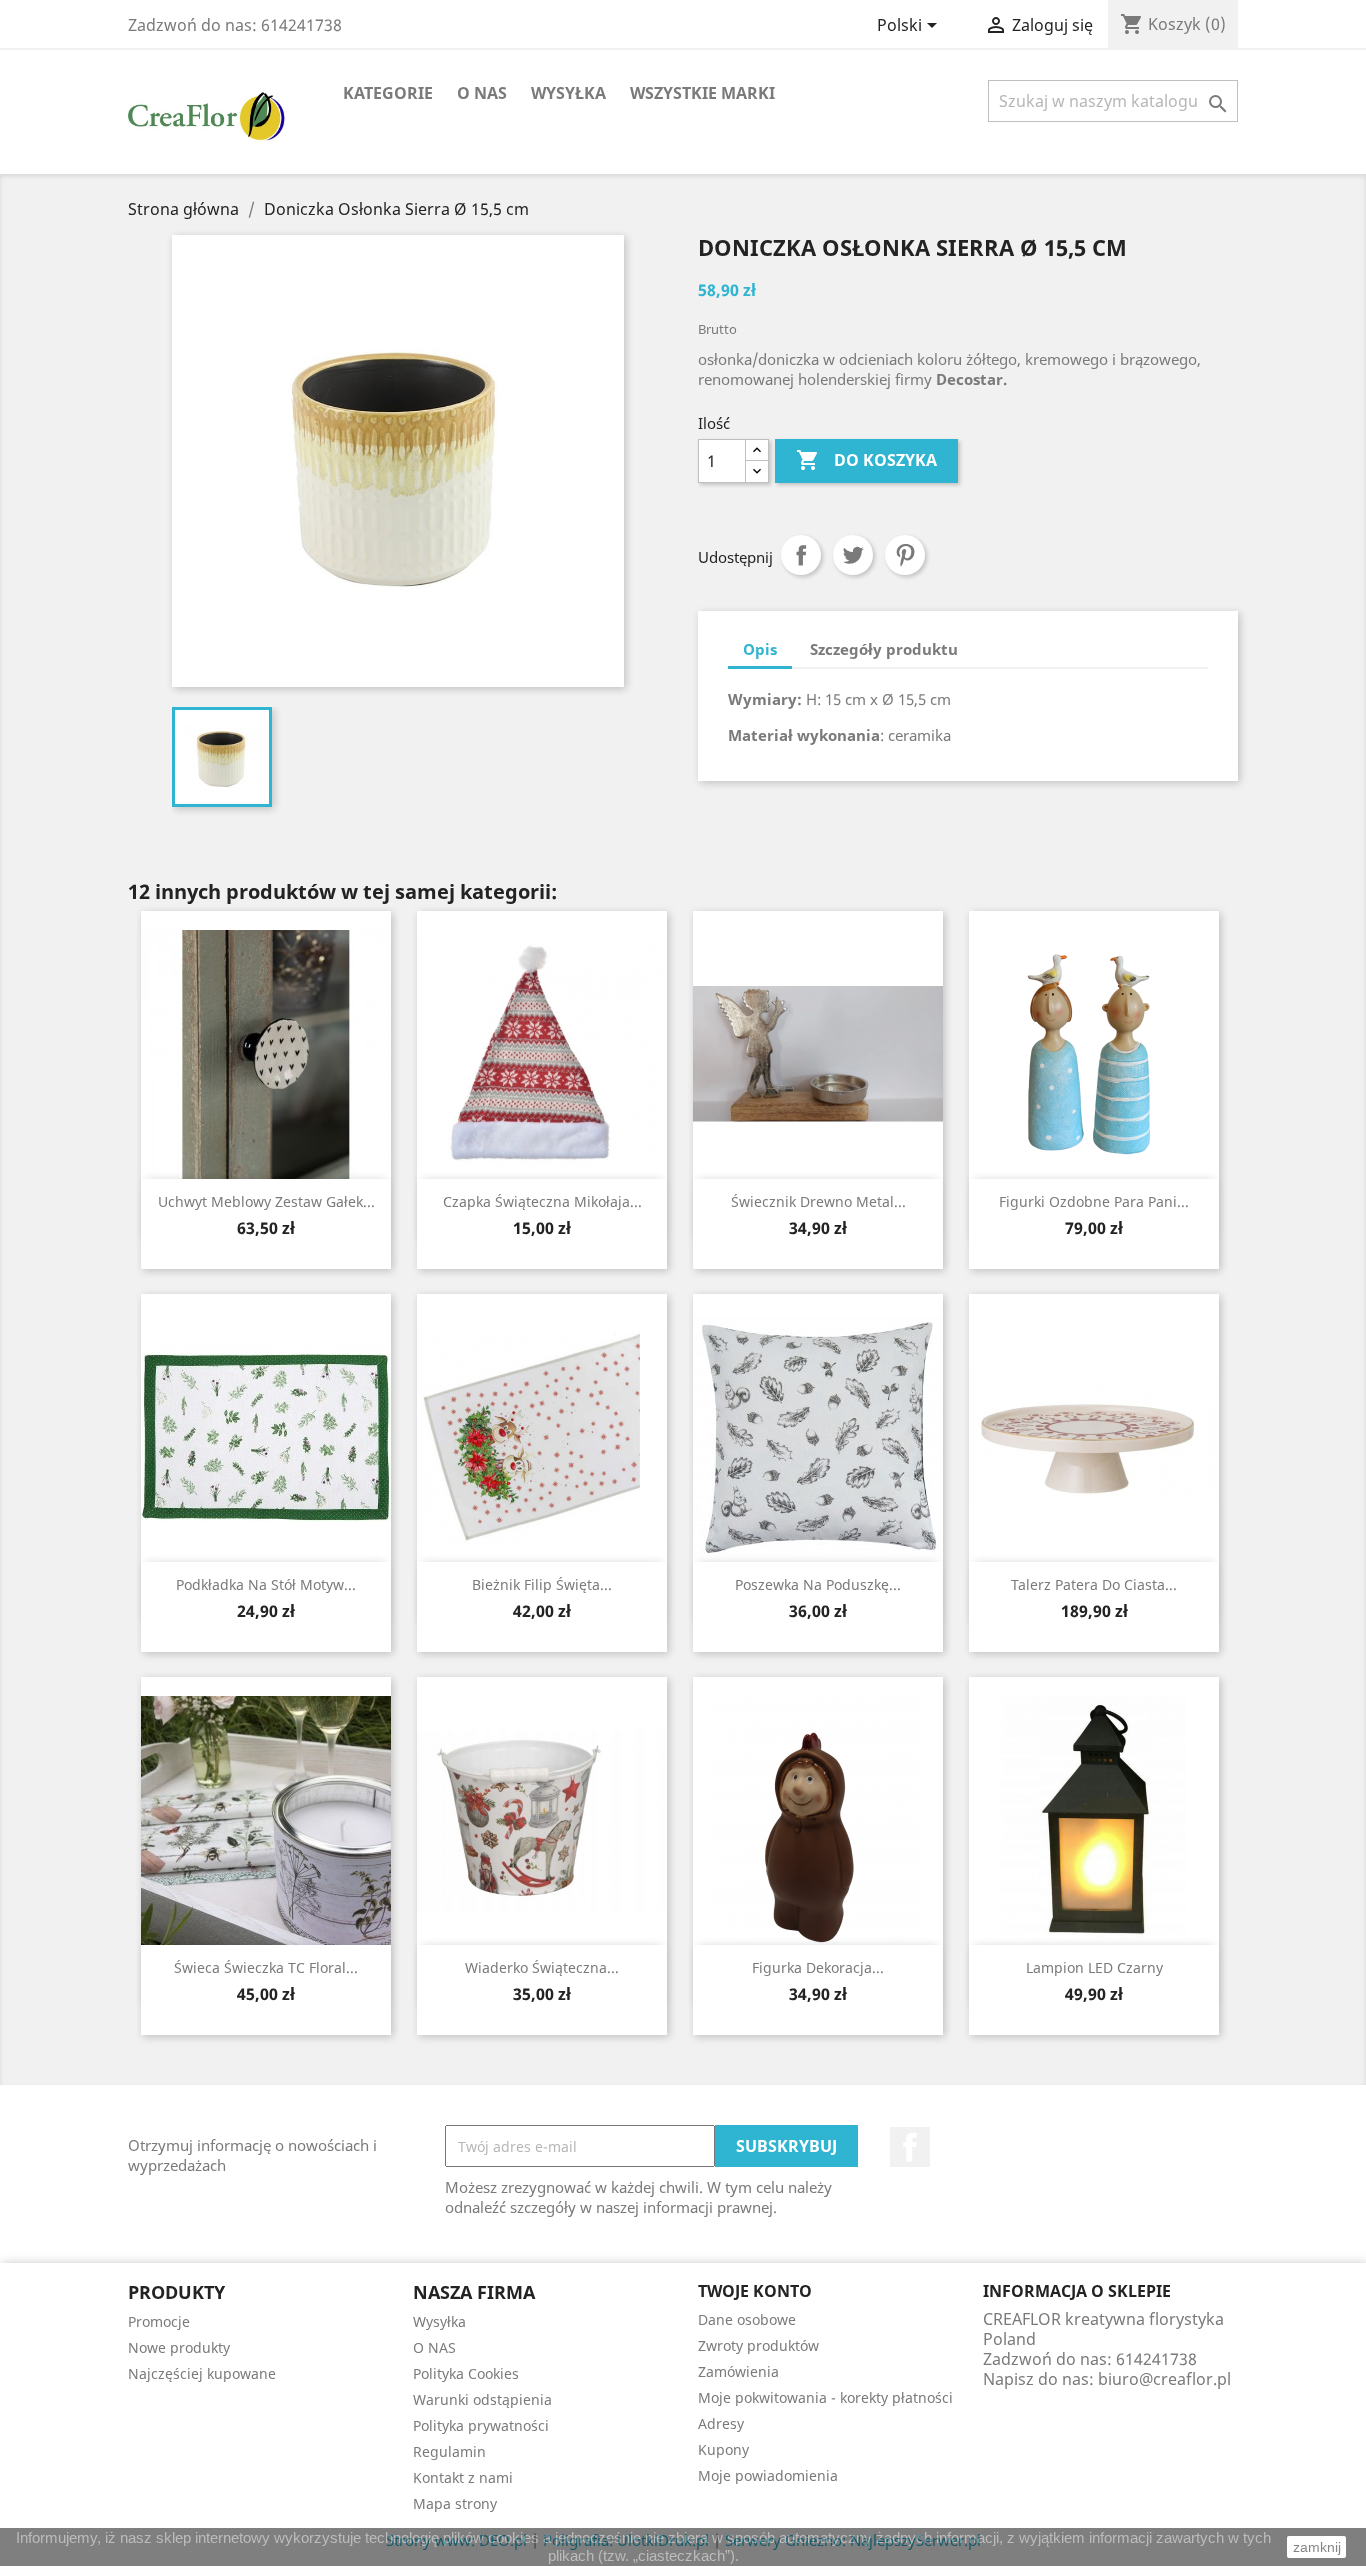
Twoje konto (755, 2291)
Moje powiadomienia (768, 2475)
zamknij (1317, 2547)
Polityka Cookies (466, 2373)
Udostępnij (801, 555)
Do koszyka (866, 460)
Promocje (159, 2321)
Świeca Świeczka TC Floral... (266, 1967)
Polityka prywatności (481, 2425)
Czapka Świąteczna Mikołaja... (542, 1201)
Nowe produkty (179, 2347)
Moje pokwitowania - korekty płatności (825, 2397)
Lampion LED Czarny (1094, 1967)
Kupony (723, 2449)
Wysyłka (568, 93)
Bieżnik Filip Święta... (542, 1584)
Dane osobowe (747, 2319)
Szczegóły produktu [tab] (884, 649)
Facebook (910, 2147)
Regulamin (449, 2451)
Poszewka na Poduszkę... (818, 1584)
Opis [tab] (760, 649)
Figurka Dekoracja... (818, 1967)
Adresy (721, 2423)
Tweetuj (853, 555)
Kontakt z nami (463, 2477)
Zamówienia (738, 2371)
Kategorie (388, 93)
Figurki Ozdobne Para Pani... (1094, 1201)
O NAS (482, 93)
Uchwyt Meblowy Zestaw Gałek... (266, 1201)
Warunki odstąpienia (482, 2399)
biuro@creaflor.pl (1164, 2379)
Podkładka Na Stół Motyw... (266, 1584)
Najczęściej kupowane (202, 2373)
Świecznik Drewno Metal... (818, 1201)
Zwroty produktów (758, 2345)
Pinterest (905, 555)
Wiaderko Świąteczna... (542, 1967)
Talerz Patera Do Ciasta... (1094, 1584)
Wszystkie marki (702, 93)
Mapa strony (455, 2503)
